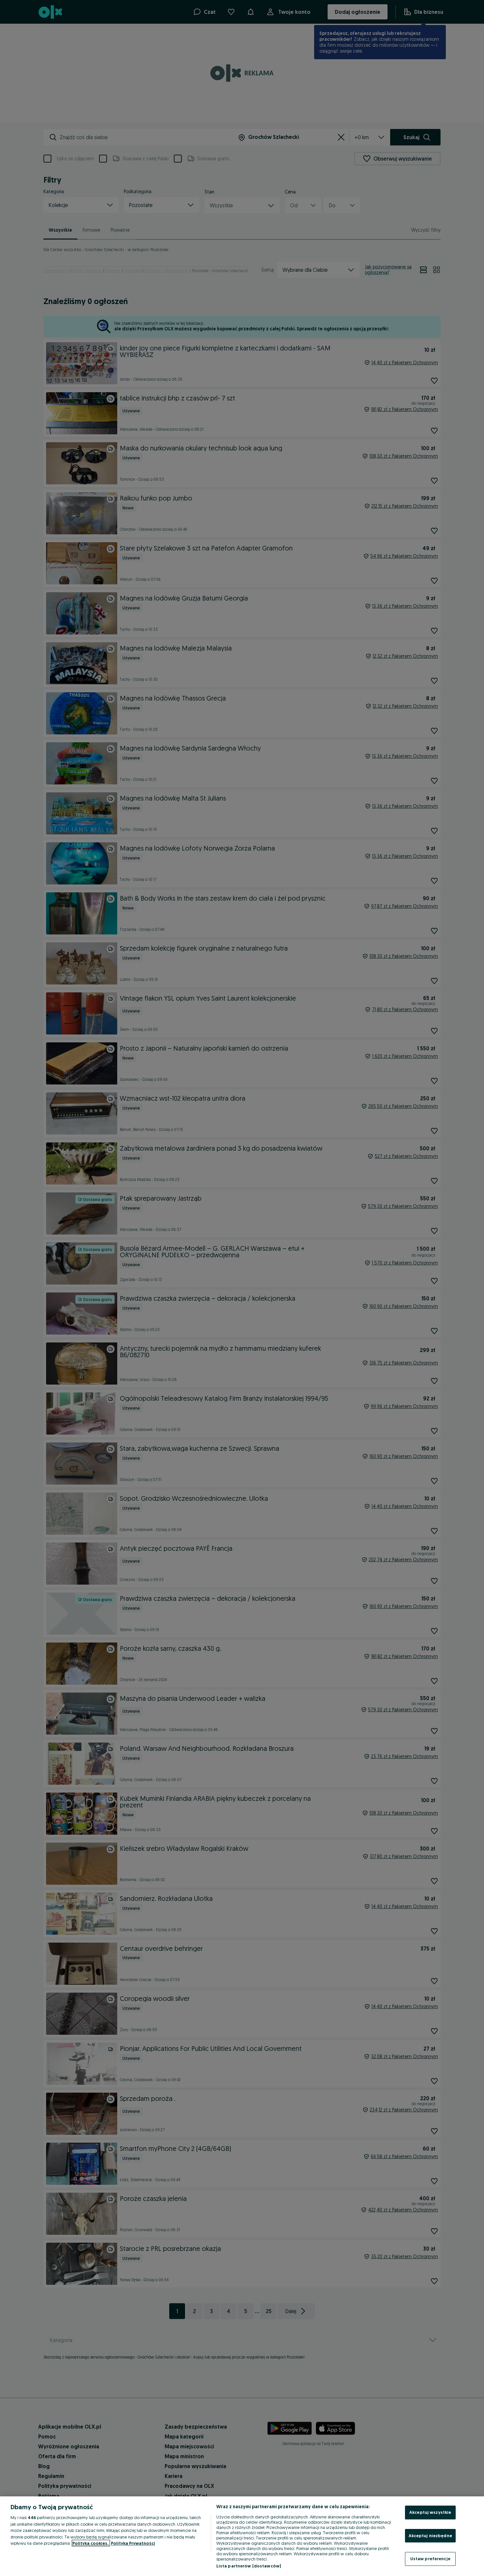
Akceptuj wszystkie (430, 2512)
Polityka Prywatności (133, 2543)
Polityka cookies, (91, 2543)
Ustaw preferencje (430, 2559)
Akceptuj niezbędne (430, 2536)
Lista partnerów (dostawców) (249, 2566)
